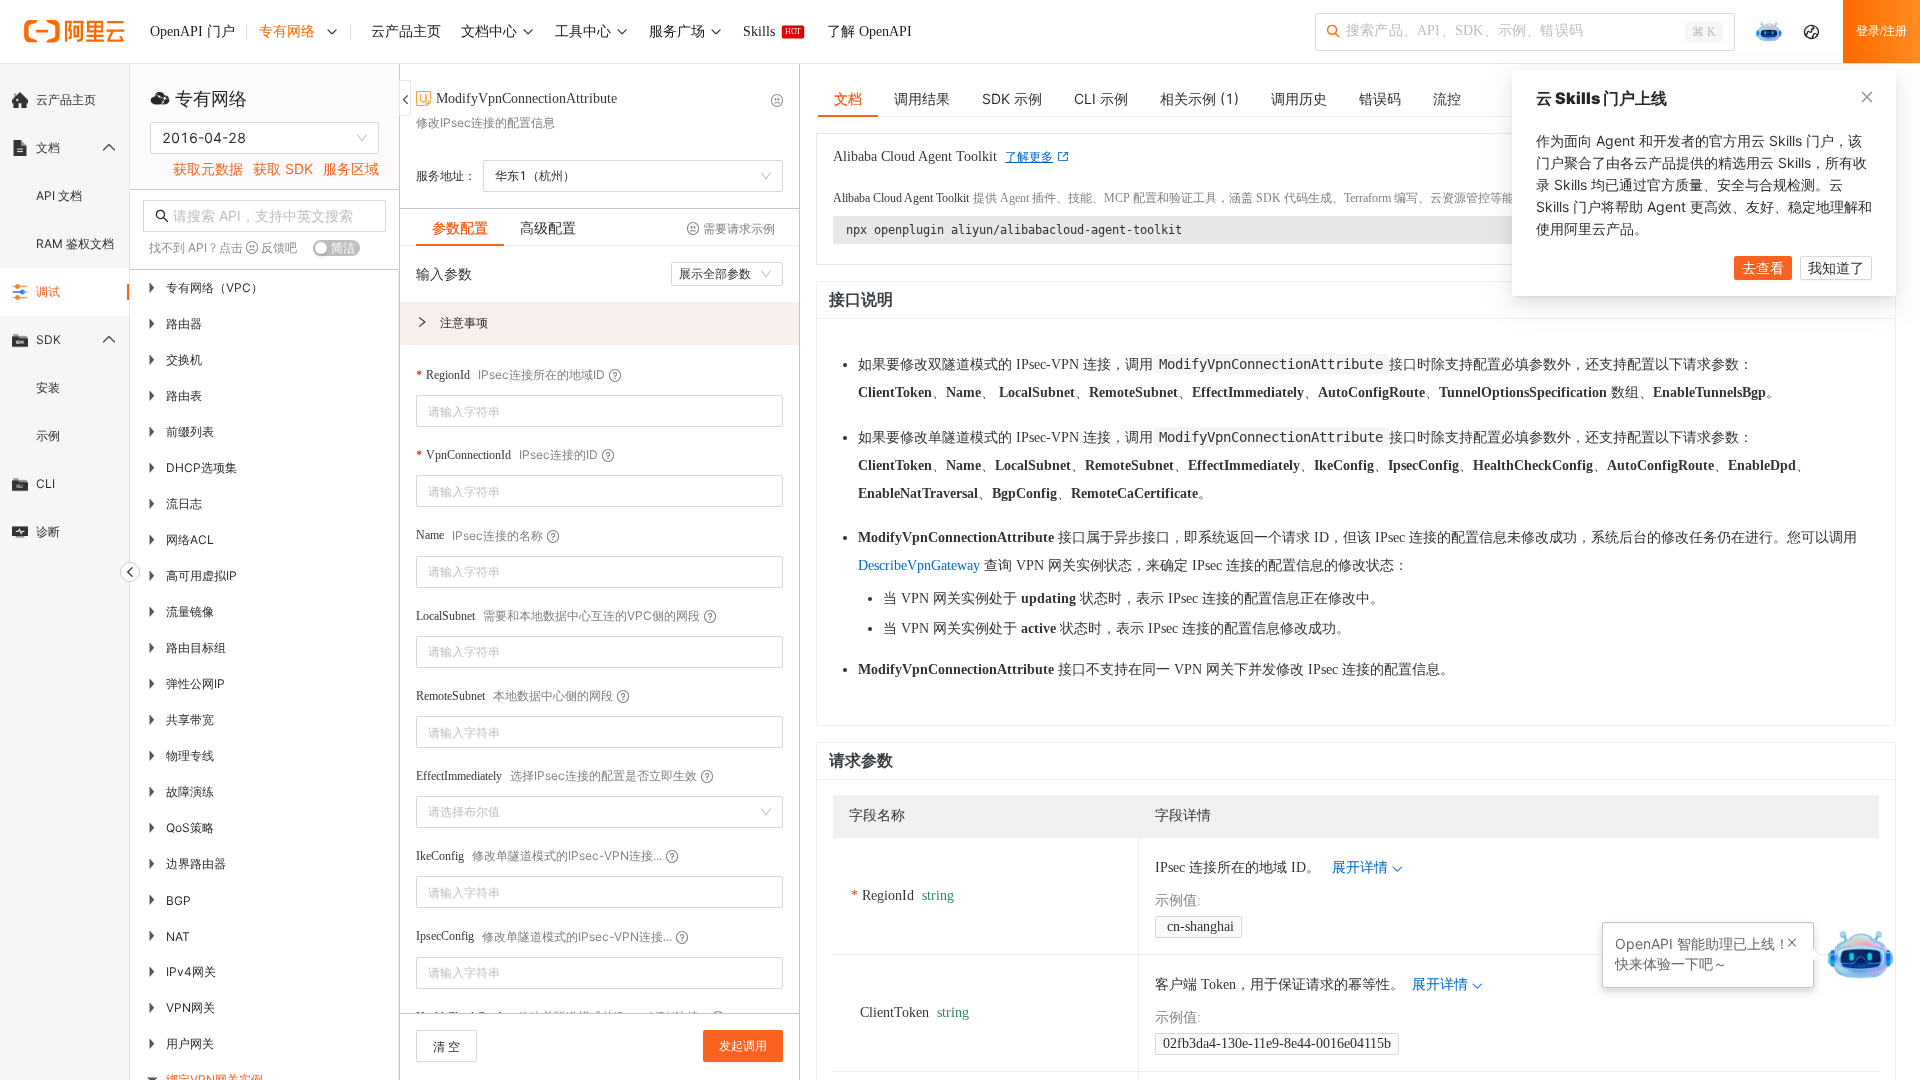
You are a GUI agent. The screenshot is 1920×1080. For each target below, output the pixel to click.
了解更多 (1029, 157)
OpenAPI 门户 (192, 31)
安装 (48, 387)
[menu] (64, 316)
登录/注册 (1881, 31)
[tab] (460, 228)
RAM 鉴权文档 (75, 243)
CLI (45, 483)
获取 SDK (283, 168)
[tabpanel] (599, 639)
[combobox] (585, 411)
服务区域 (351, 168)
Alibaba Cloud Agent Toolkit (901, 198)
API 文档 (59, 195)
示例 (48, 435)
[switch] (336, 248)
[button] (599, 323)
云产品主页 (66, 99)
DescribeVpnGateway (919, 565)
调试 (48, 291)
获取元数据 (208, 168)
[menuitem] (64, 100)
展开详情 (1360, 867)
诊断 (48, 531)
